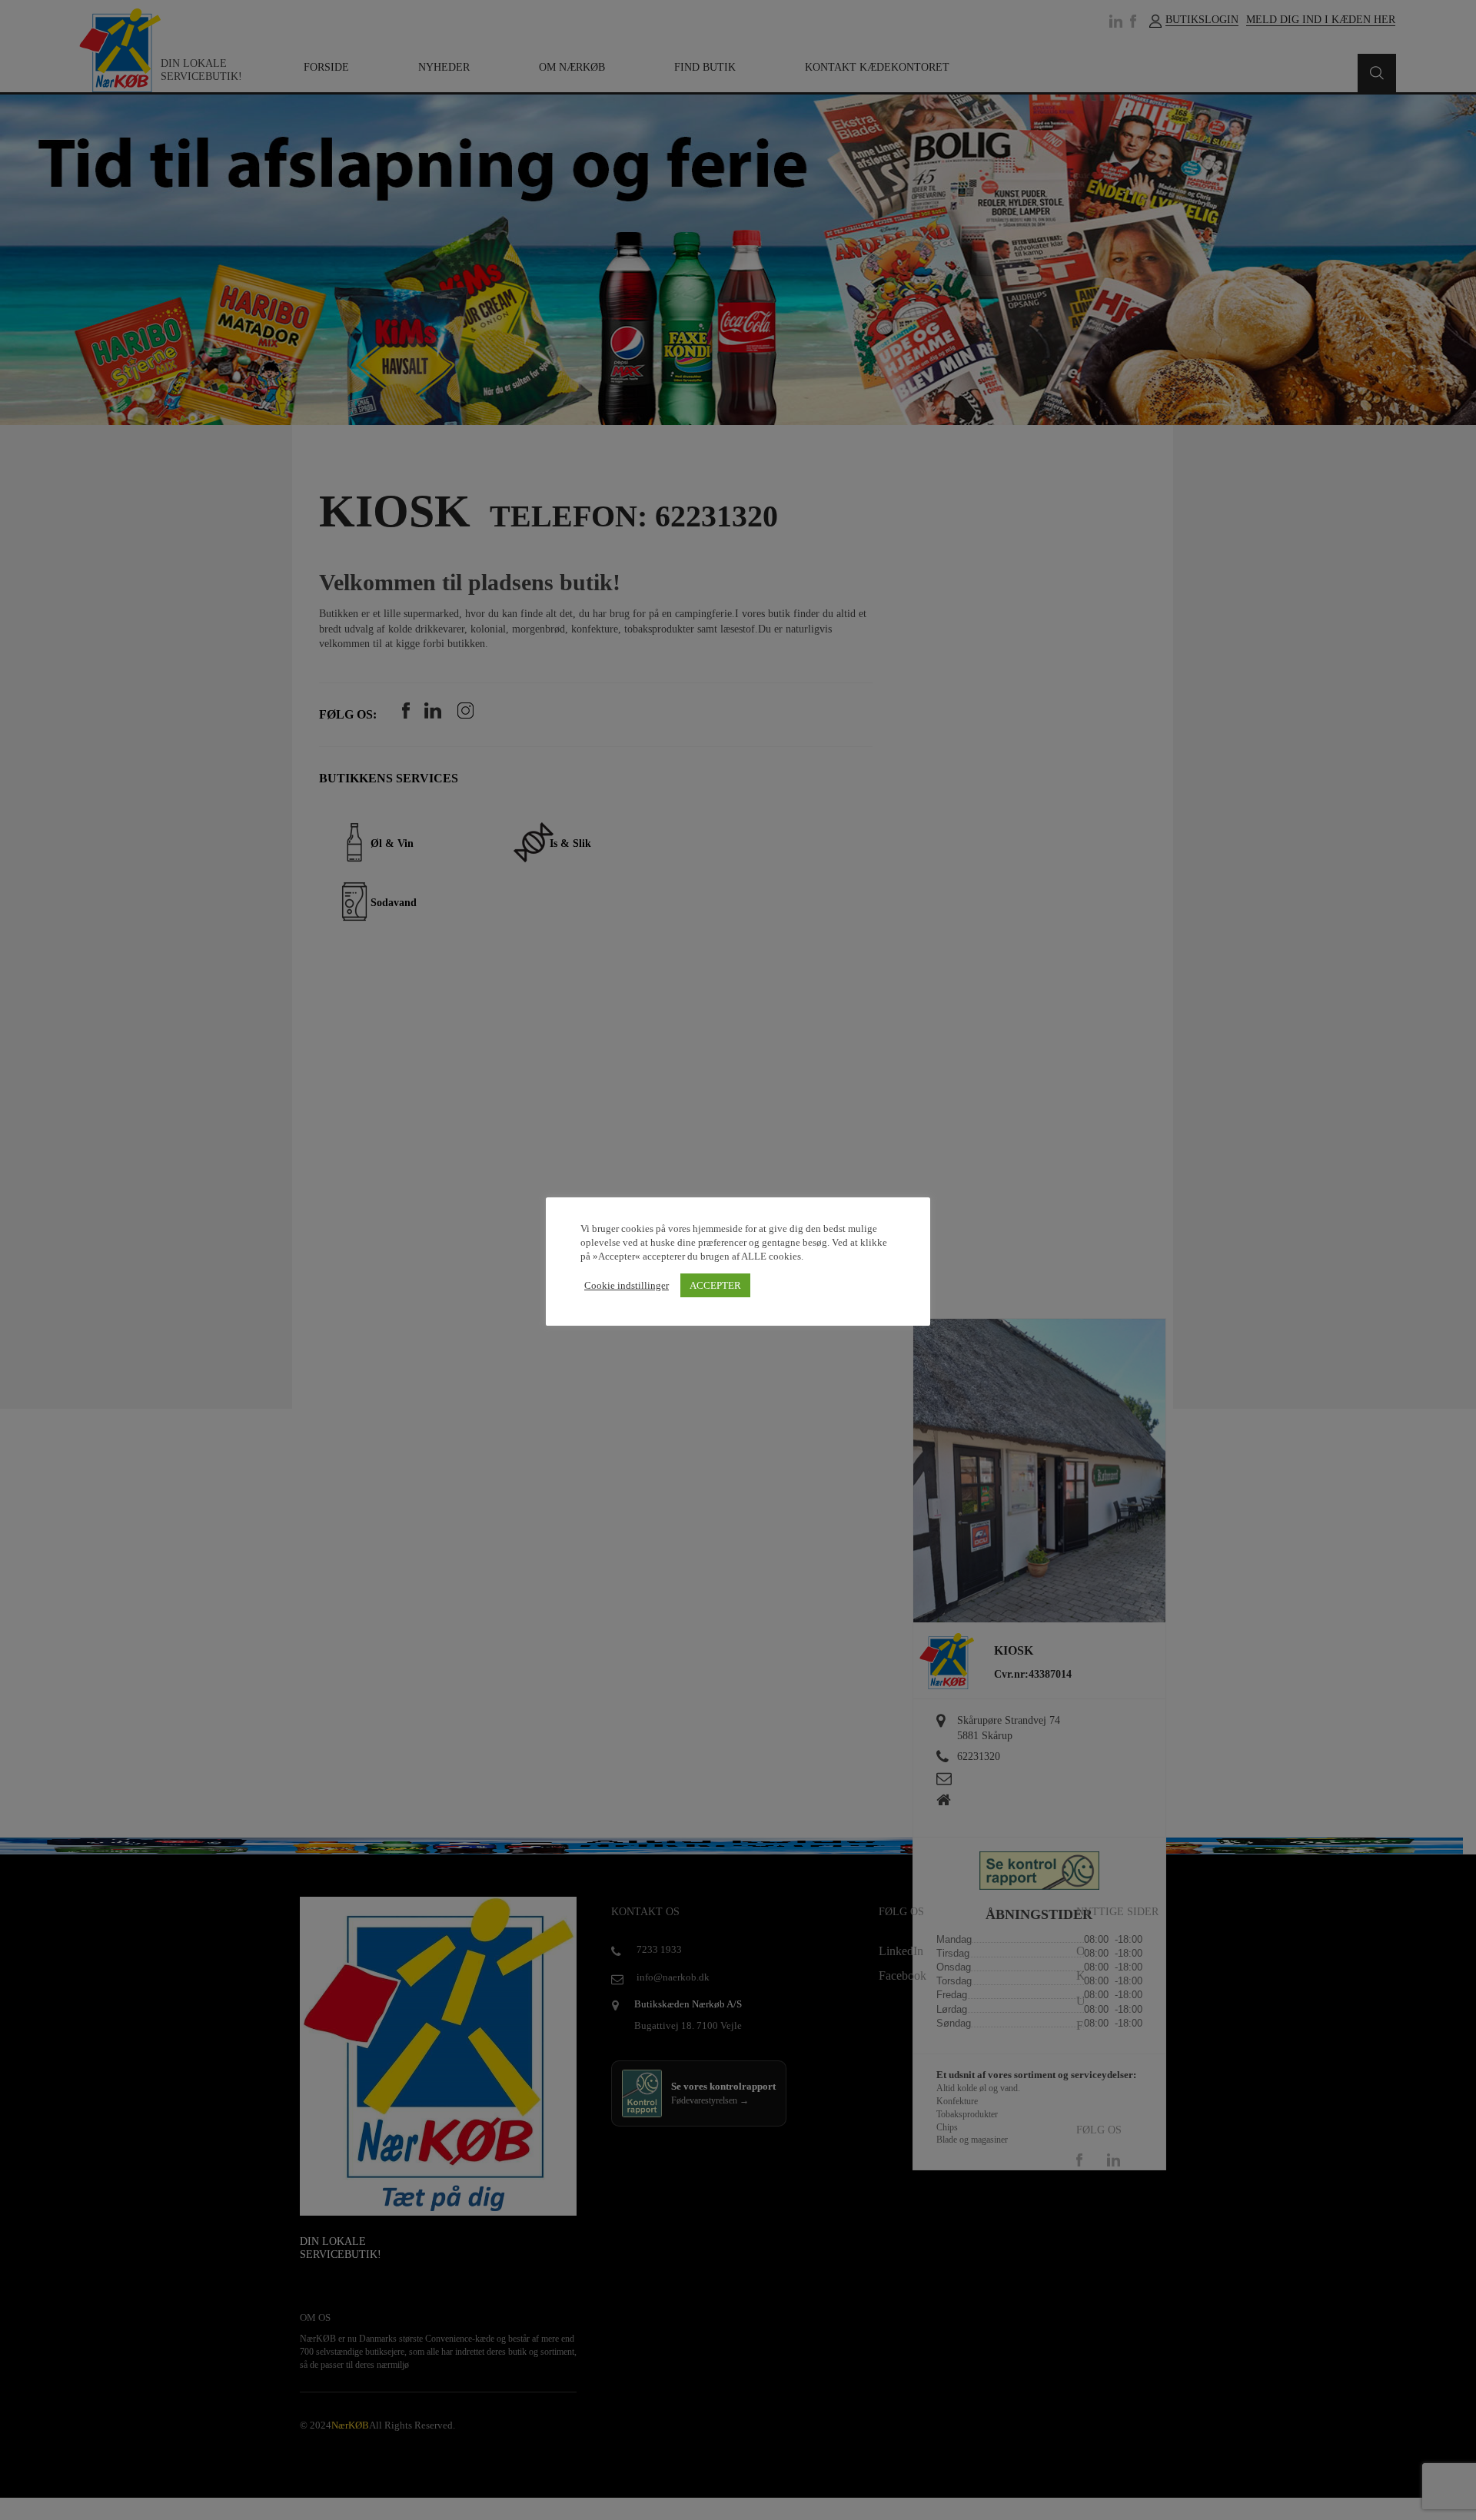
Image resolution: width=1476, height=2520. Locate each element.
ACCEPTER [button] (715, 1285)
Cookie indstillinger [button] (627, 1285)
